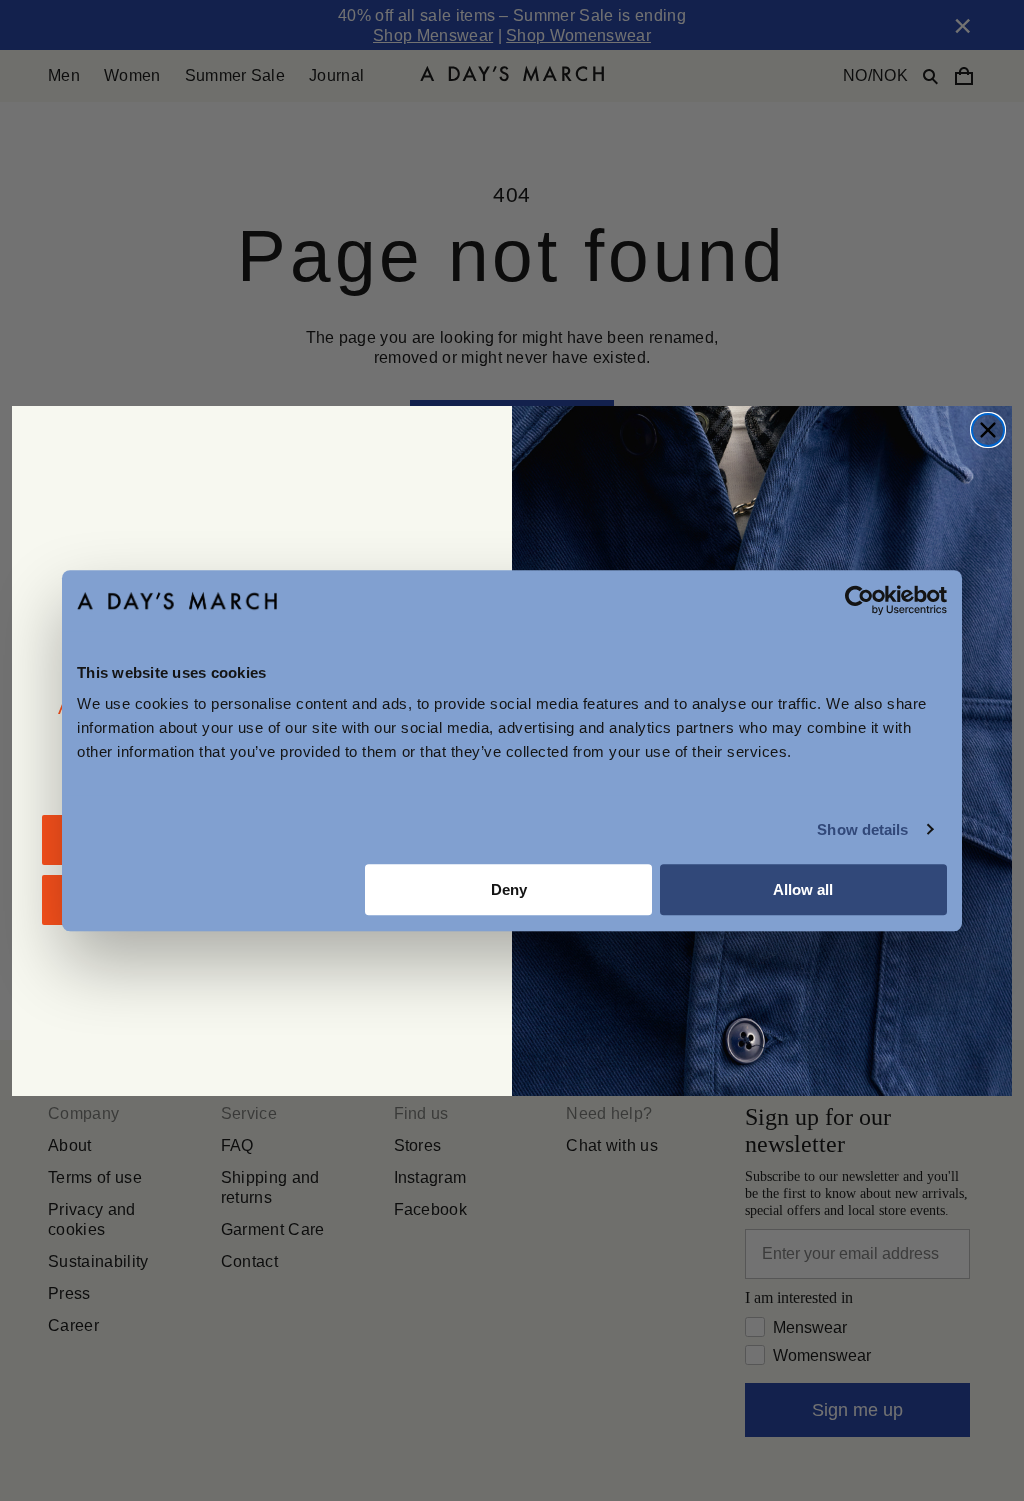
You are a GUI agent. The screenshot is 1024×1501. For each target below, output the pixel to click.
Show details (862, 829)
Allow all (803, 889)
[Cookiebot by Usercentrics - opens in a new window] (859, 600)
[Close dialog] (988, 430)
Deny (509, 889)
